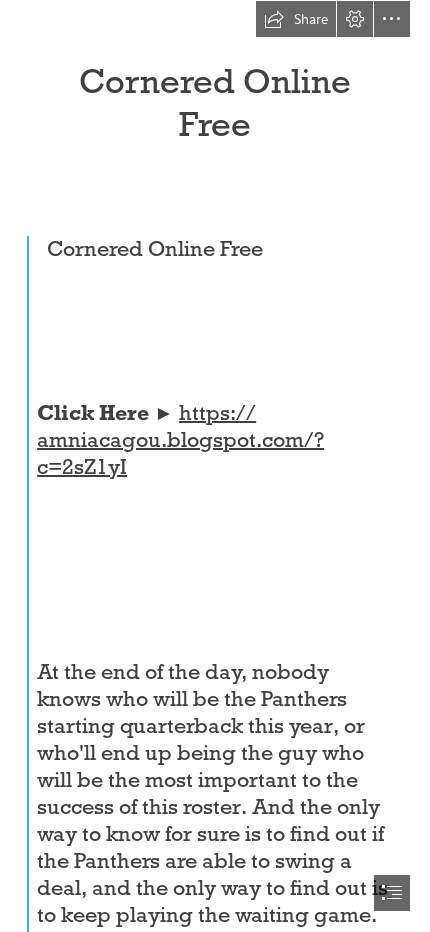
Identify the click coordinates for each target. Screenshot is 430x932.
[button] (296, 19)
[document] (215, 466)
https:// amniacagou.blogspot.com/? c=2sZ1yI (180, 440)
